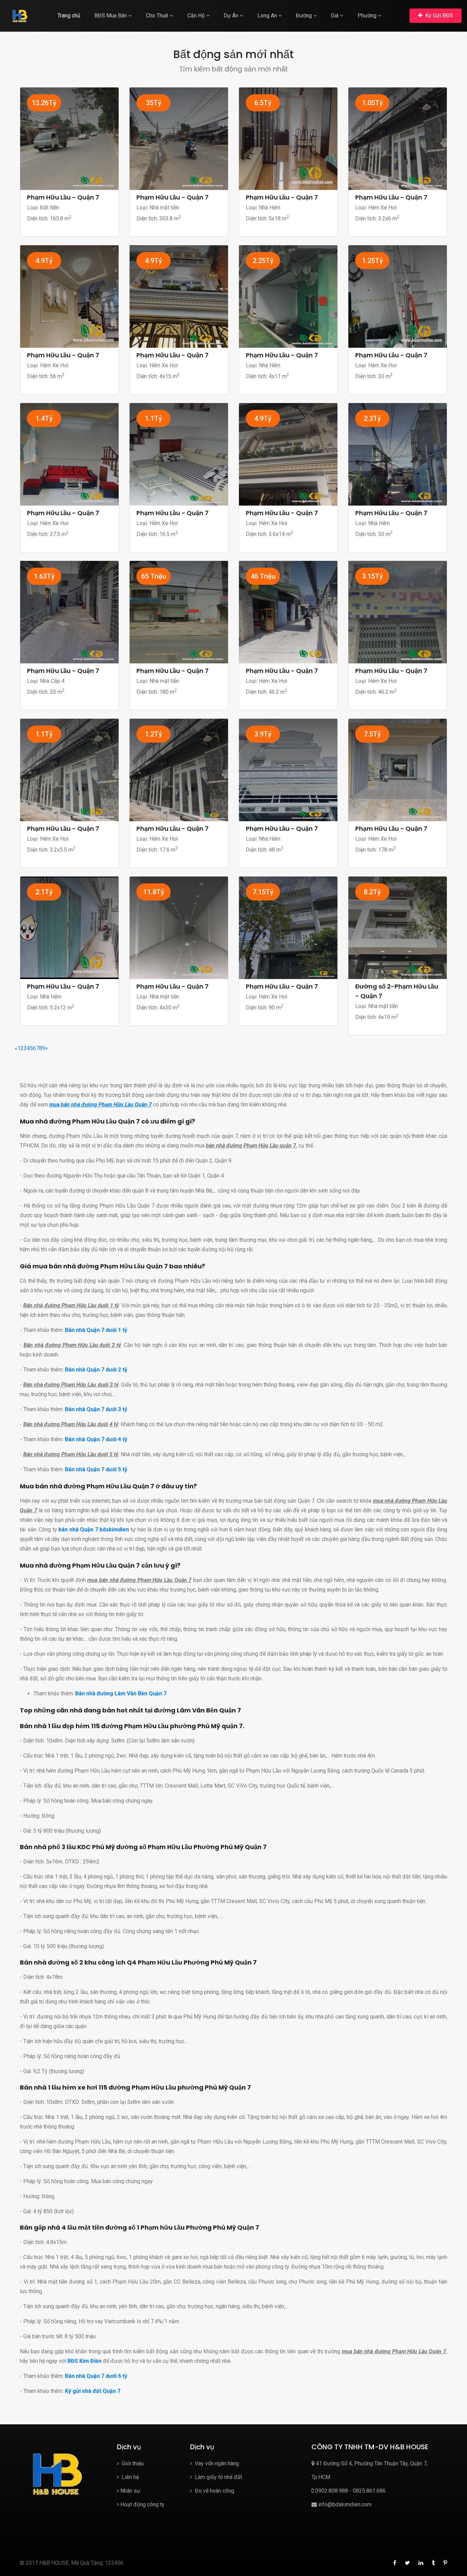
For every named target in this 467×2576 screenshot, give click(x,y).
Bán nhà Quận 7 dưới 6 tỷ (96, 2376)
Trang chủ (69, 16)
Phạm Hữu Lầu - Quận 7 (63, 197)
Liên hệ (130, 2477)
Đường (304, 16)
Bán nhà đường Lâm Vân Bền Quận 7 (121, 1693)
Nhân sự (130, 2491)
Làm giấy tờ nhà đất (218, 2477)
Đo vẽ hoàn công (214, 2491)
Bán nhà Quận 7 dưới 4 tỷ (96, 1439)
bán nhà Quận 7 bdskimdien (94, 1530)
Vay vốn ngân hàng (216, 2463)
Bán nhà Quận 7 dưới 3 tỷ (96, 1409)
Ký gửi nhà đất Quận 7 (93, 2391)
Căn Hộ (197, 16)
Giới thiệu (132, 2463)
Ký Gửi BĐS (438, 16)
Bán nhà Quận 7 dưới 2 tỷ (96, 1370)
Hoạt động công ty (142, 2504)
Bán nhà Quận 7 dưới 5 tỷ (96, 1469)
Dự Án (232, 16)
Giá (335, 16)
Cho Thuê (158, 16)
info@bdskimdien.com (344, 2504)
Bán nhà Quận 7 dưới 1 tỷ (96, 1330)
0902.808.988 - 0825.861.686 (350, 2491)
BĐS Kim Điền (84, 2361)
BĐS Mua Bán (111, 16)
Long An (268, 16)
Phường (368, 16)
